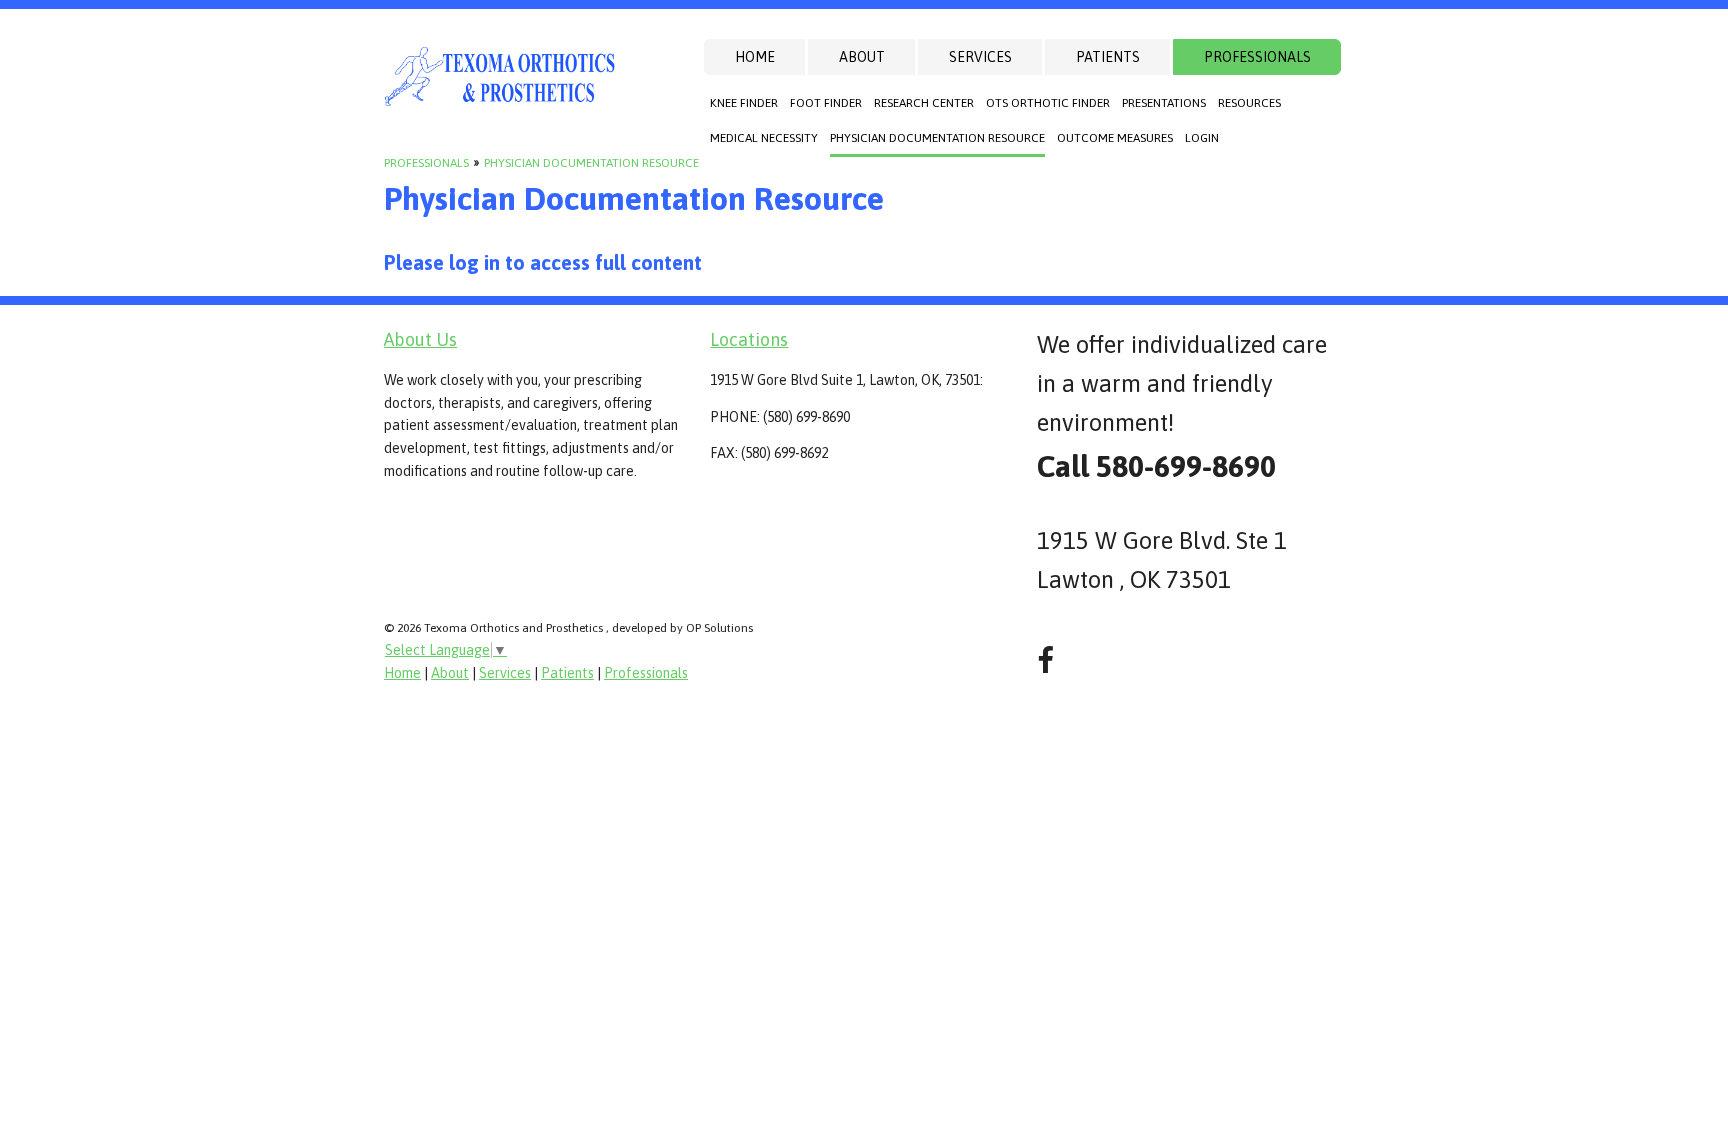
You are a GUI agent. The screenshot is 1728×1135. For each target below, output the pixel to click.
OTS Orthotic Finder (1048, 103)
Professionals (1257, 57)
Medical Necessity (764, 138)
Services (980, 57)
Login (1202, 138)
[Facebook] (1045, 660)
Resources (1249, 103)
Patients (1108, 57)
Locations (749, 339)
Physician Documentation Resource (937, 138)
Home (755, 57)
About (862, 57)
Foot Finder (826, 103)
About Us (420, 339)
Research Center (924, 103)
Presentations (1164, 103)
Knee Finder (744, 103)
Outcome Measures (1115, 138)
